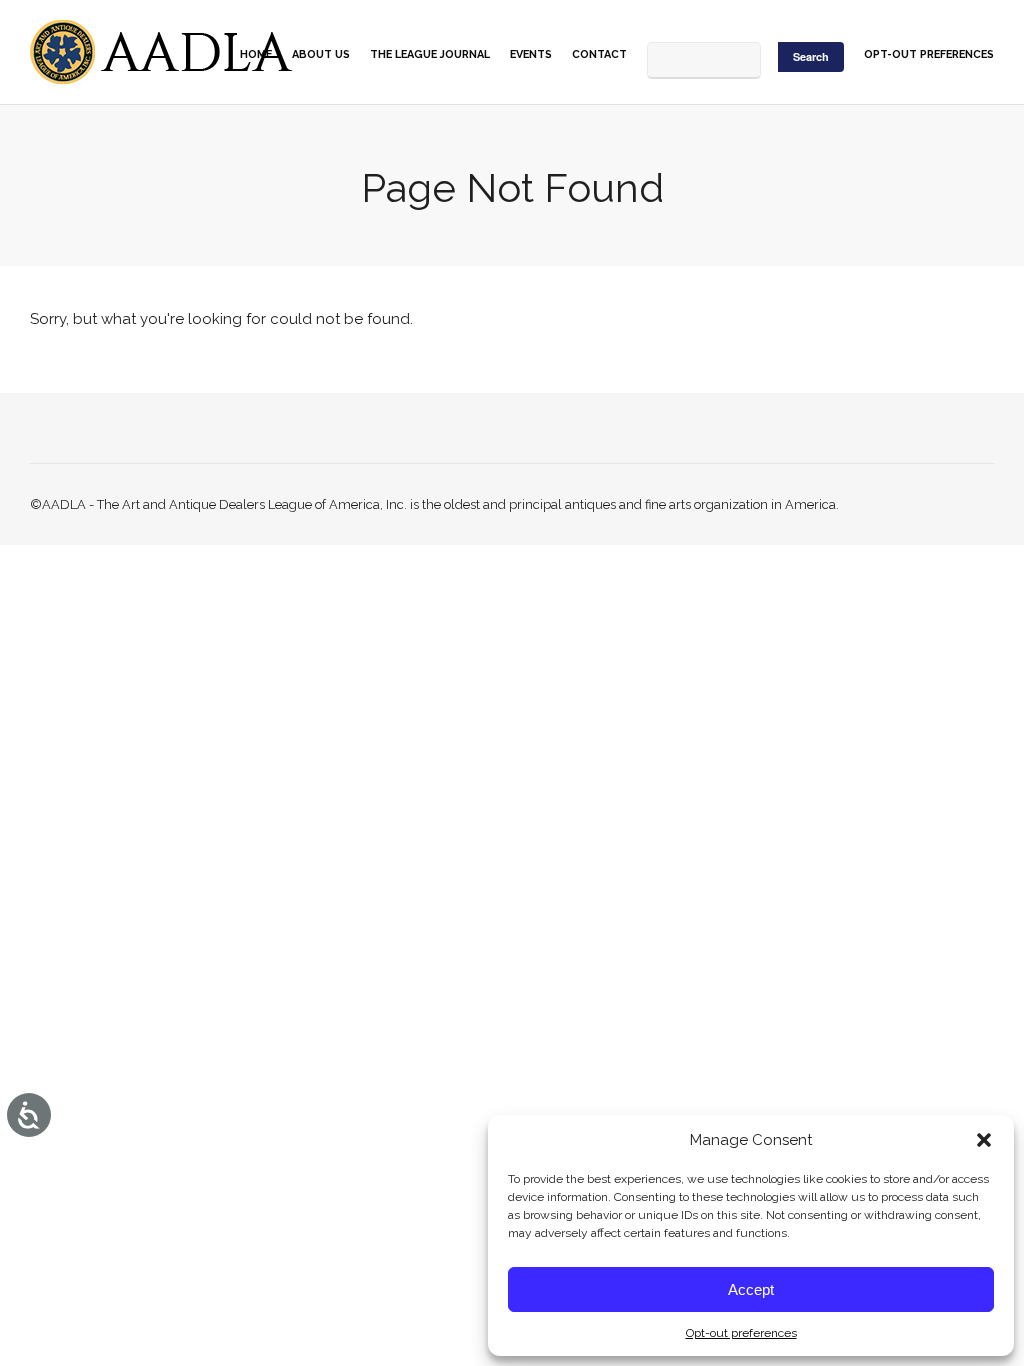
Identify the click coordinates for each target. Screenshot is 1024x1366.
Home (256, 54)
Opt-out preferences (741, 1333)
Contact (599, 54)
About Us (321, 54)
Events (531, 54)
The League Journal (430, 54)
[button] (984, 1140)
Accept (751, 1289)
